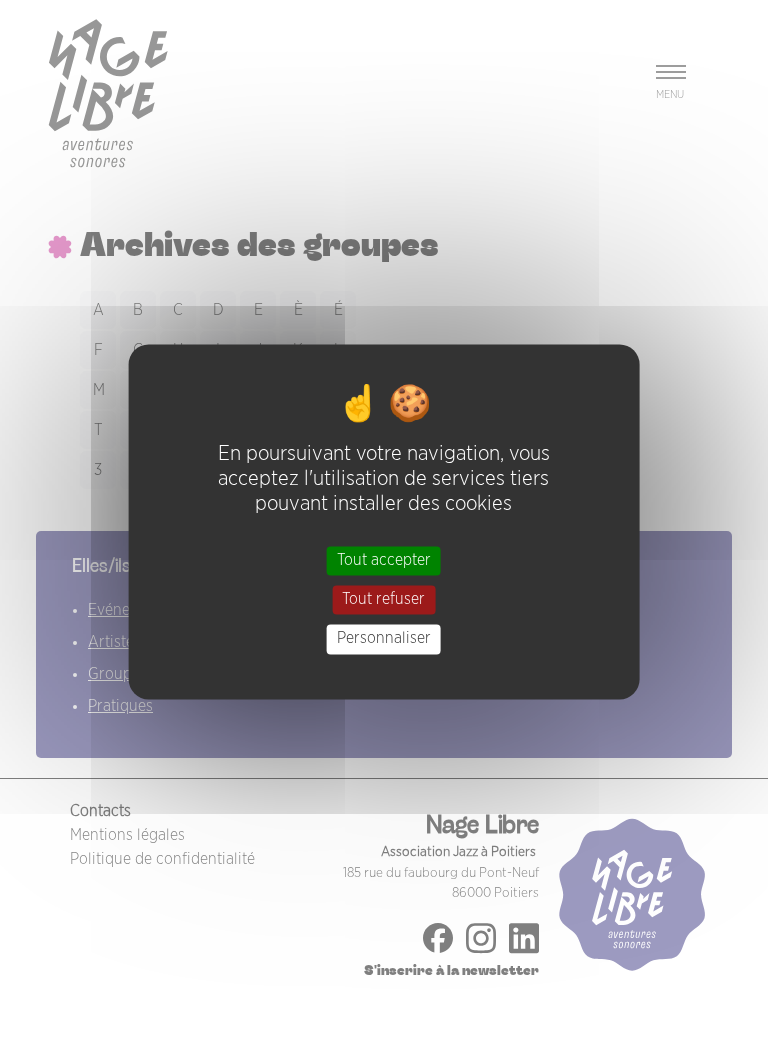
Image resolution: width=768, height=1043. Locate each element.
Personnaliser (384, 639)
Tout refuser (383, 600)
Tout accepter (384, 560)
